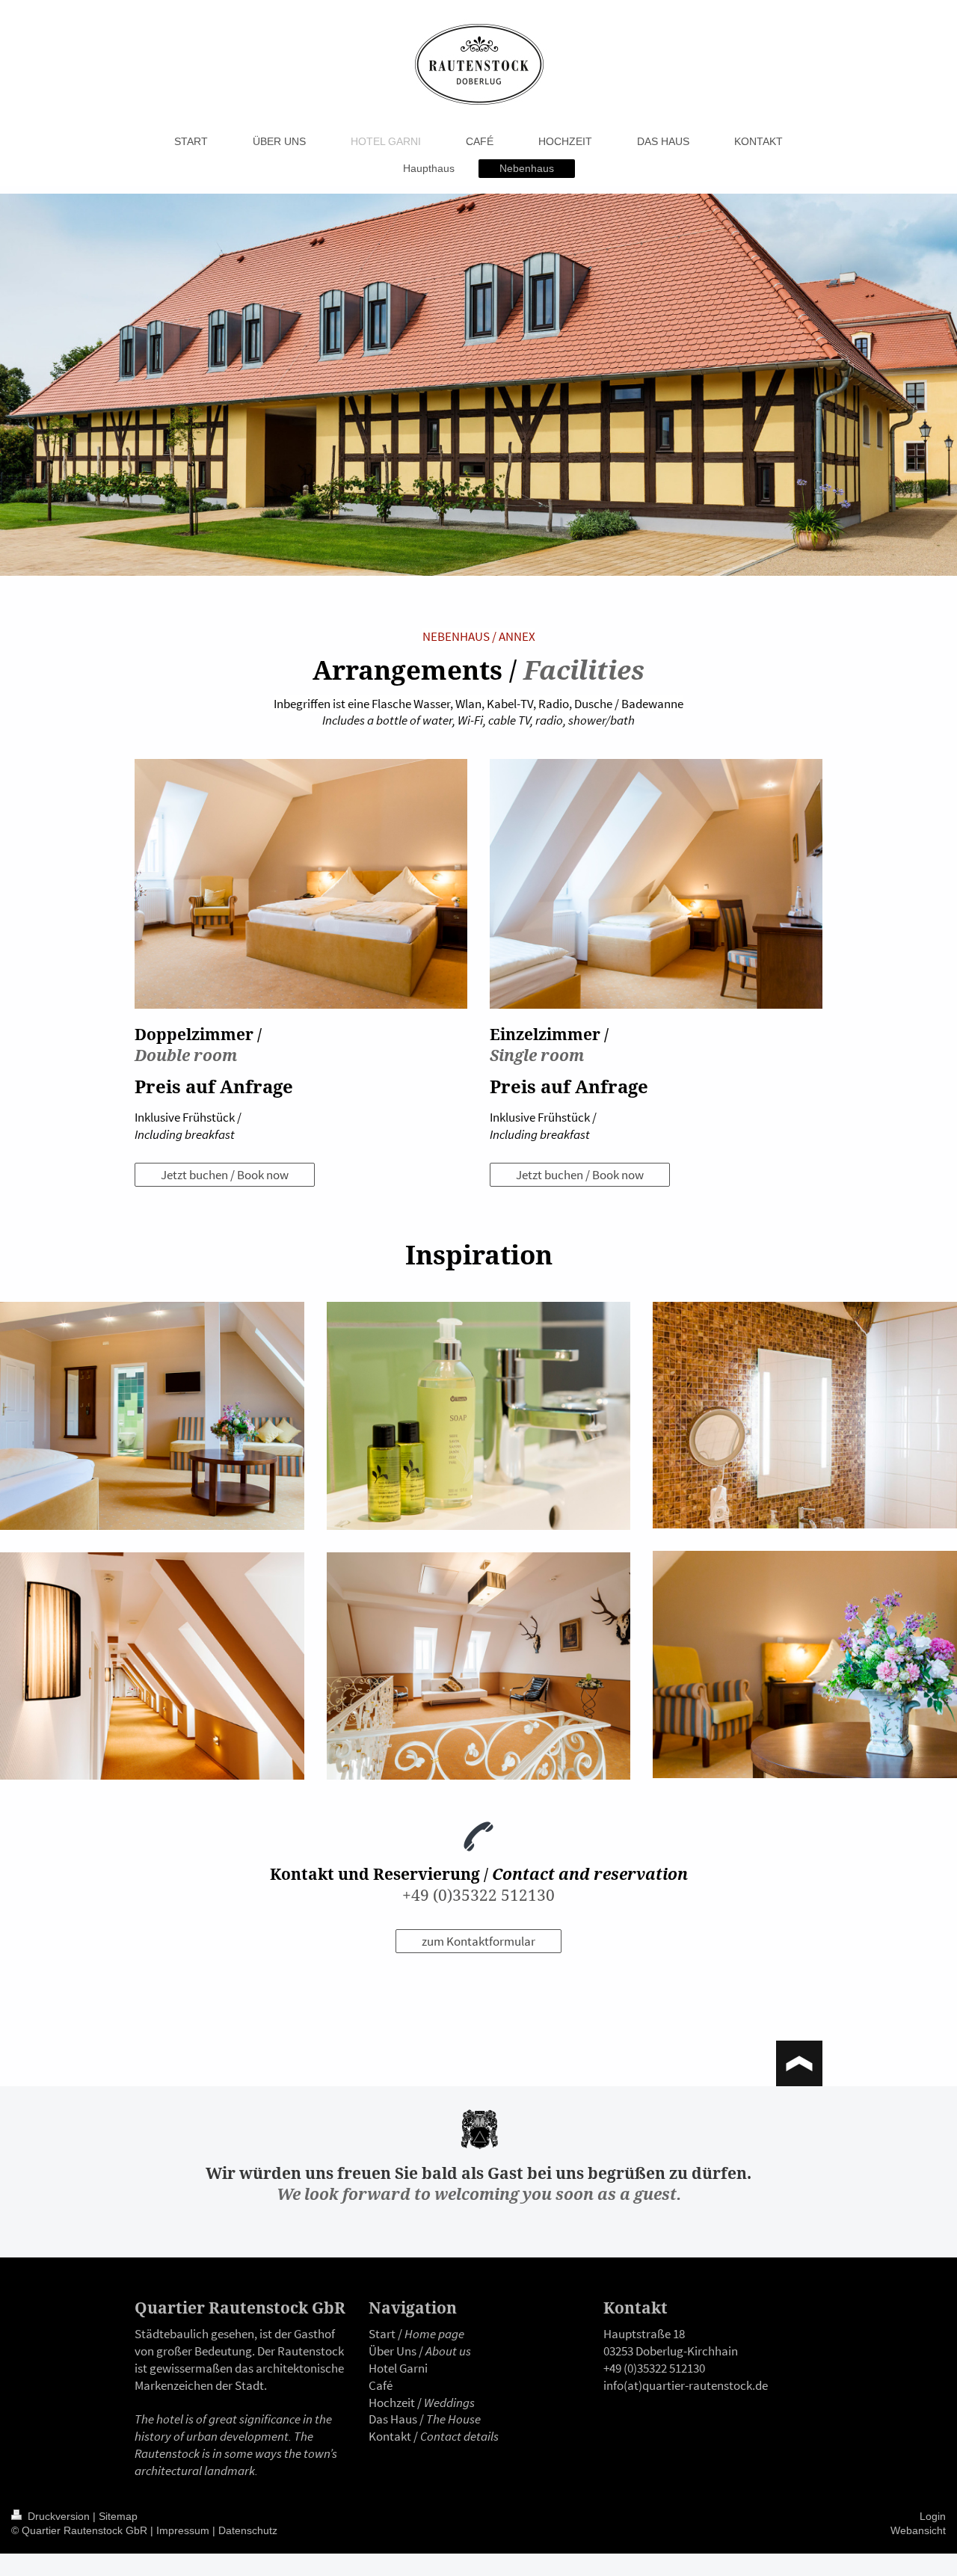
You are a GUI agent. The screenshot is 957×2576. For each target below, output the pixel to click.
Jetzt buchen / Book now (225, 1175)
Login (933, 2516)
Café (381, 2385)
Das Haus (393, 2419)
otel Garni (402, 2368)
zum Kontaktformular (478, 1941)
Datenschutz (248, 2530)
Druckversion (59, 2516)
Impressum (183, 2530)
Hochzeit (392, 2403)
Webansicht (918, 2530)
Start (382, 2334)
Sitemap (118, 2516)
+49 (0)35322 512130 (478, 1895)
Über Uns (393, 2351)
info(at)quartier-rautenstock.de (686, 2385)
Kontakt (390, 2436)
